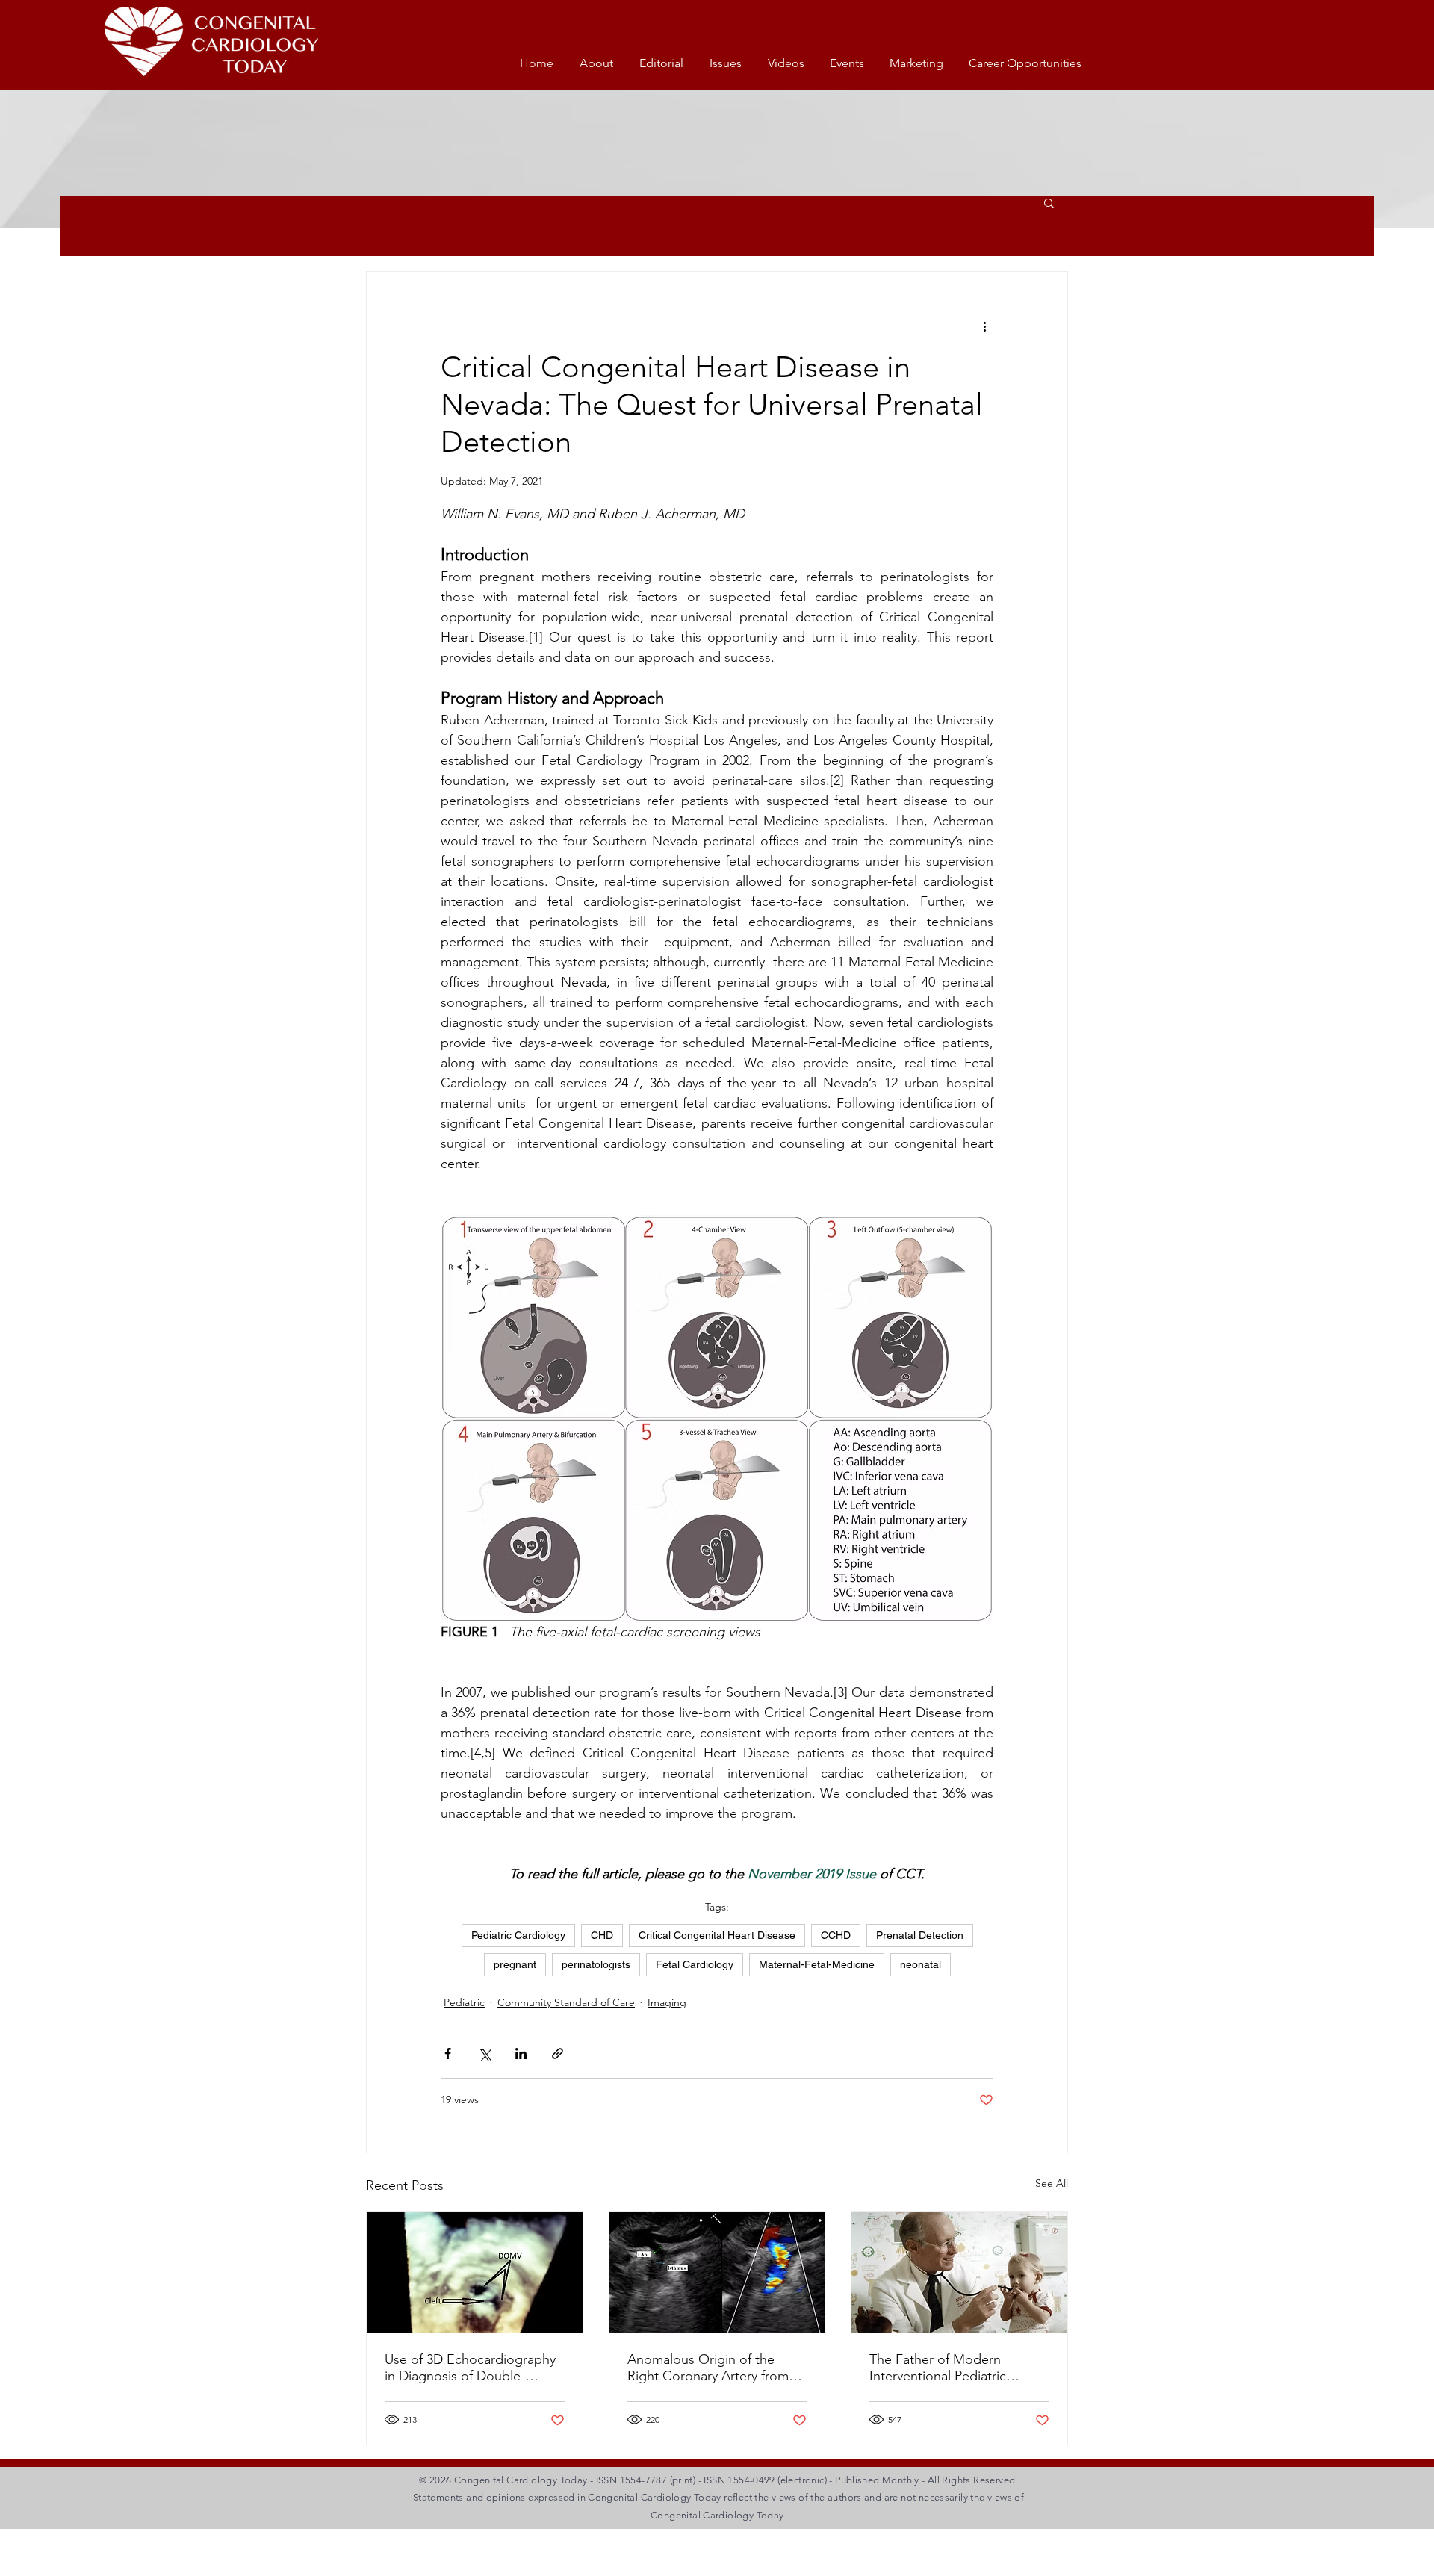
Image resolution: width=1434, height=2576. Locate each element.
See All (1052, 2183)
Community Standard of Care (566, 2002)
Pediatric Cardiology (518, 1935)
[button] (1049, 202)
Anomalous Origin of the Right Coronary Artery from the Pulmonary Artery (708, 2368)
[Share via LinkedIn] (521, 2054)
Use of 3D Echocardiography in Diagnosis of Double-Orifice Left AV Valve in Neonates (470, 2368)
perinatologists (596, 1964)
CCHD (836, 1935)
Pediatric (464, 2002)
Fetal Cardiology (695, 1964)
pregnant (515, 1964)
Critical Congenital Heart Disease (717, 1935)
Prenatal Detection (920, 1935)
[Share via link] (558, 2054)
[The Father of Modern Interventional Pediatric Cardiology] (959, 2272)
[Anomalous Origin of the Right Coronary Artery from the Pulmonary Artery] (717, 2272)
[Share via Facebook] (448, 2054)
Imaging (667, 2002)
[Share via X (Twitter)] (484, 2054)
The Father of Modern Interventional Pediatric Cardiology (938, 2368)
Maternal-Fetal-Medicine (817, 1964)
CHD (602, 1935)
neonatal (921, 1964)
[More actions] (984, 326)
